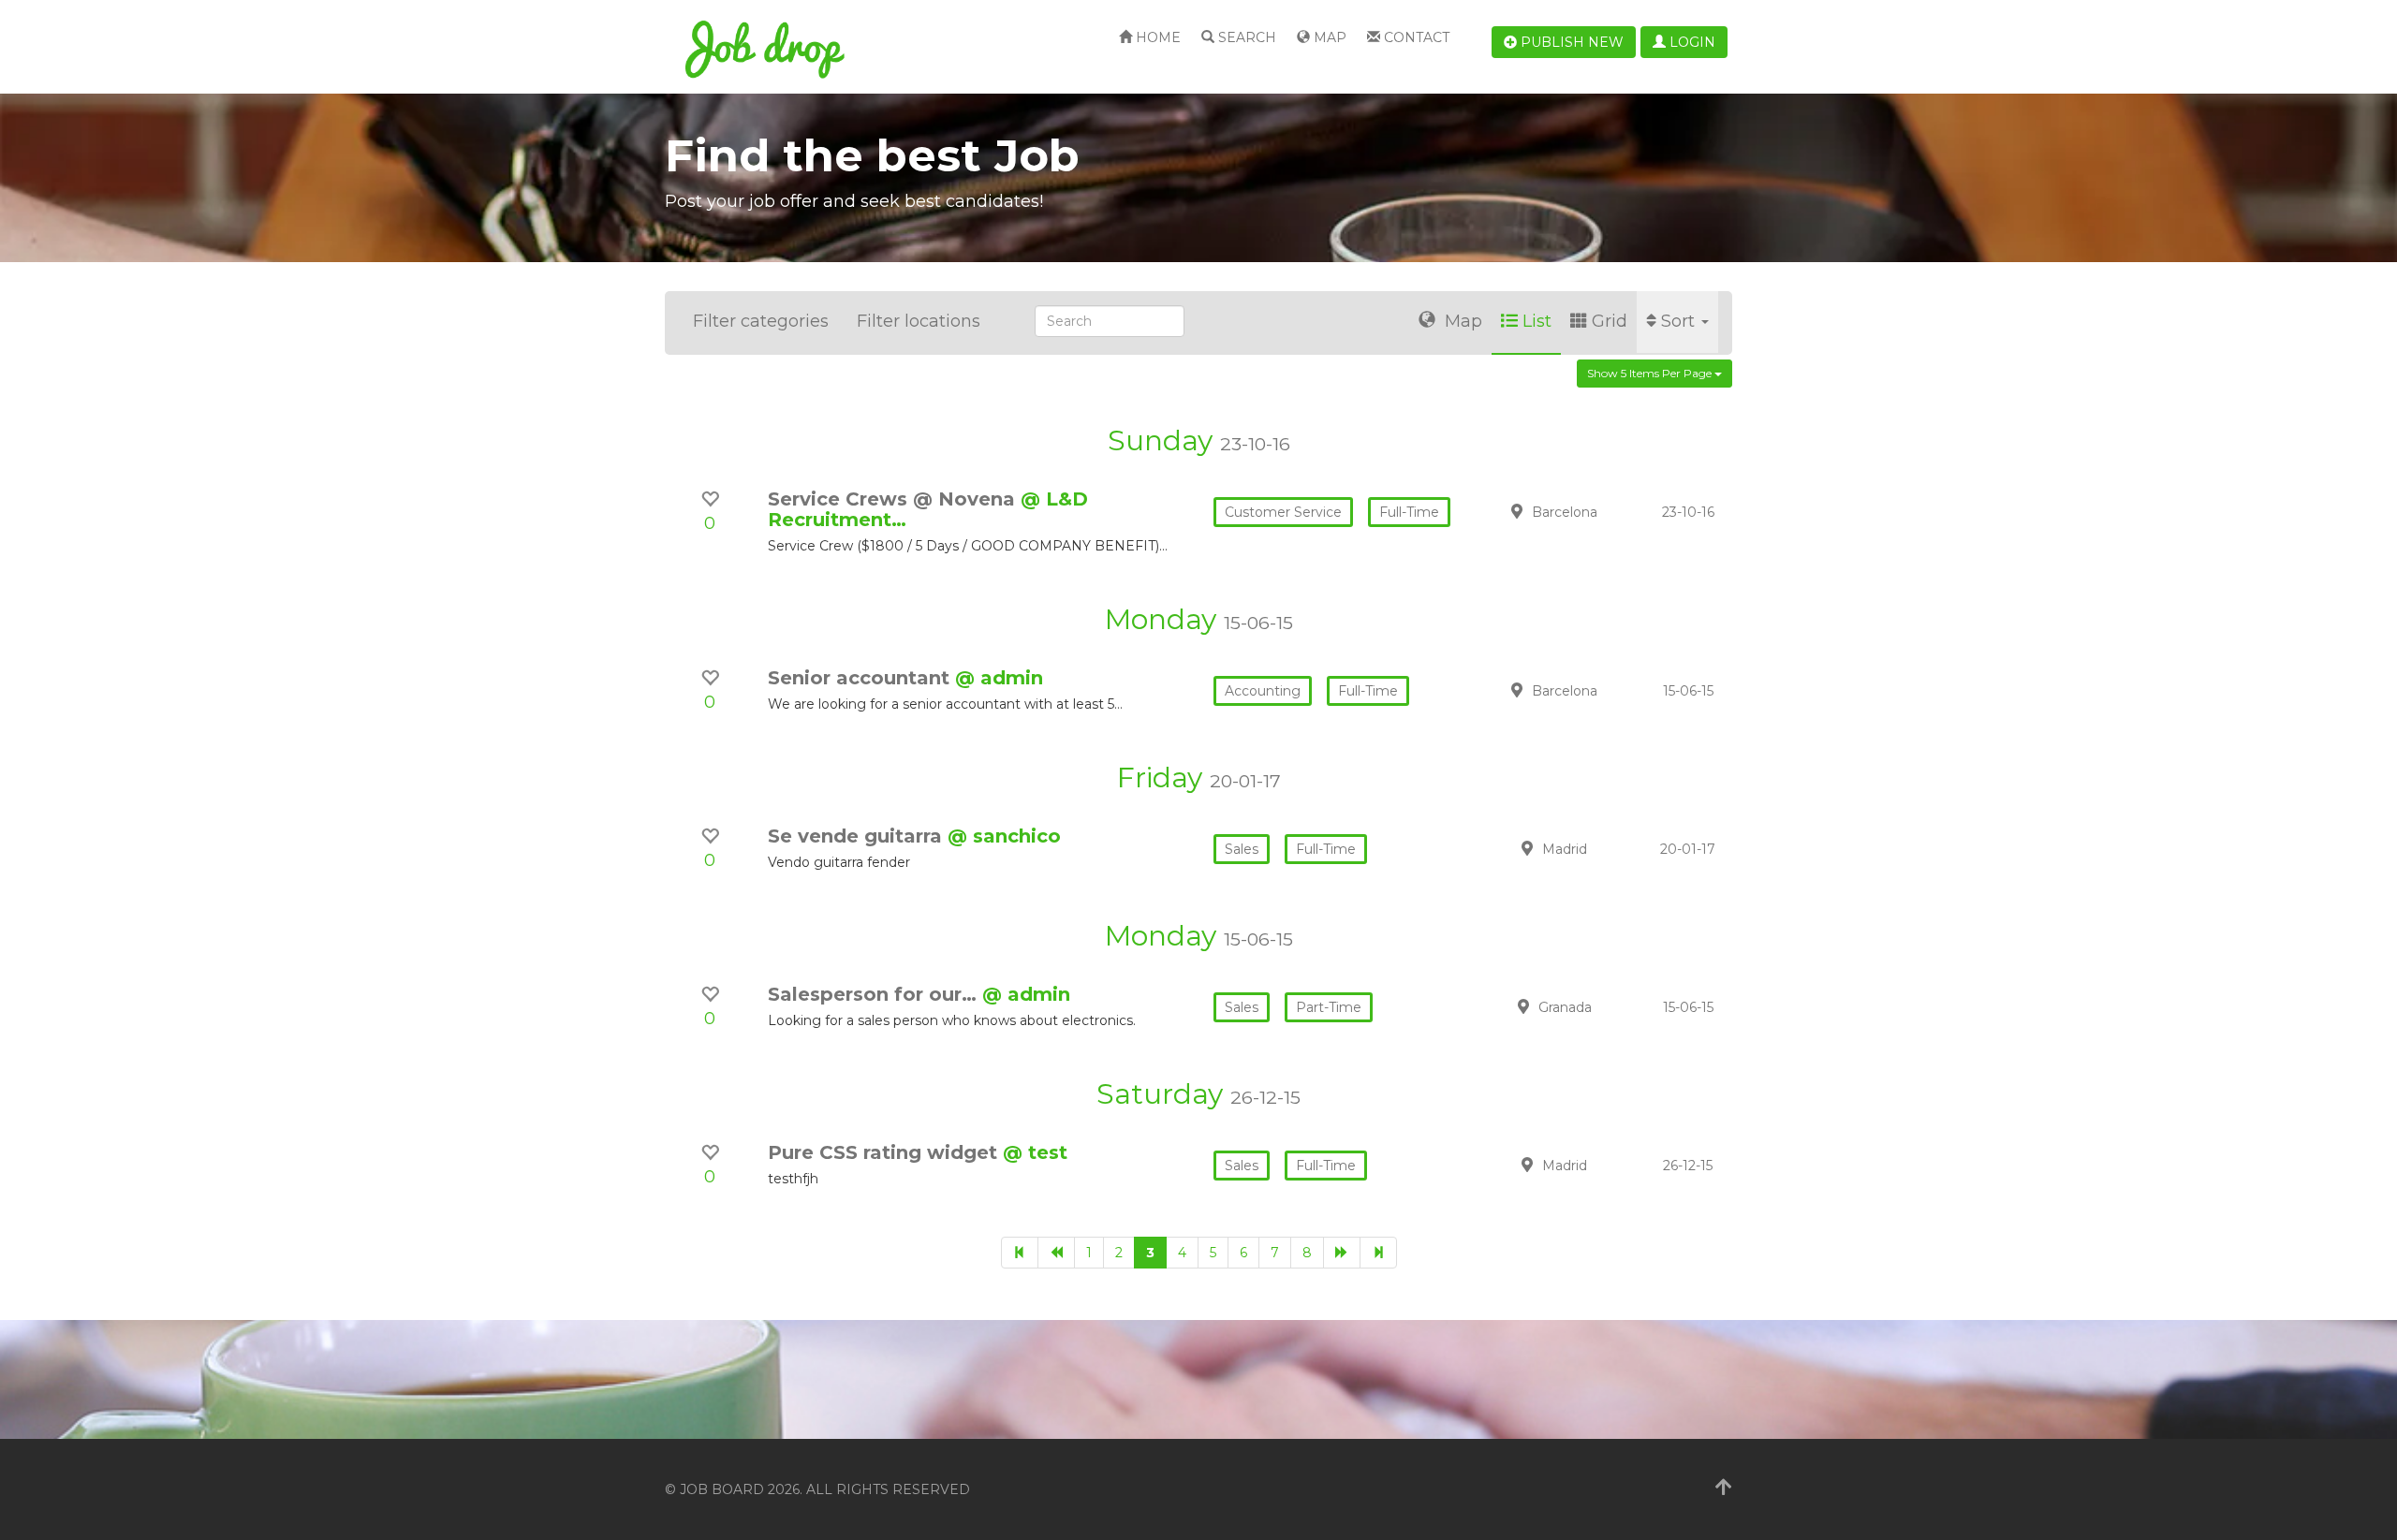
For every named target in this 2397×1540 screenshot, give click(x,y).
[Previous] (1056, 1253)
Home (1156, 37)
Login (1691, 42)
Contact (1415, 37)
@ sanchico (1004, 836)
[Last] (1378, 1253)
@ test (1035, 1152)
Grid (1610, 321)
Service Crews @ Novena (894, 499)
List (1537, 321)
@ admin (999, 678)
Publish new (1570, 42)
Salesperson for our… (875, 994)
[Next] (1342, 1253)
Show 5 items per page (1651, 373)
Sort (1680, 321)
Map (1328, 37)
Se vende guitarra (858, 836)
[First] (1020, 1253)
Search (1245, 37)
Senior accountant (861, 678)
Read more (1600, 521)
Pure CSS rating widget (885, 1152)
